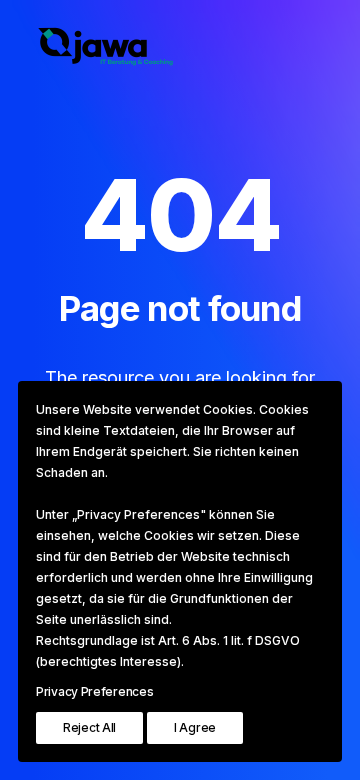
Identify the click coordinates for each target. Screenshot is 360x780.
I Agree (195, 727)
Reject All (89, 727)
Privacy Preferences (94, 691)
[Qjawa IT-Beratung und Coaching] (123, 47)
